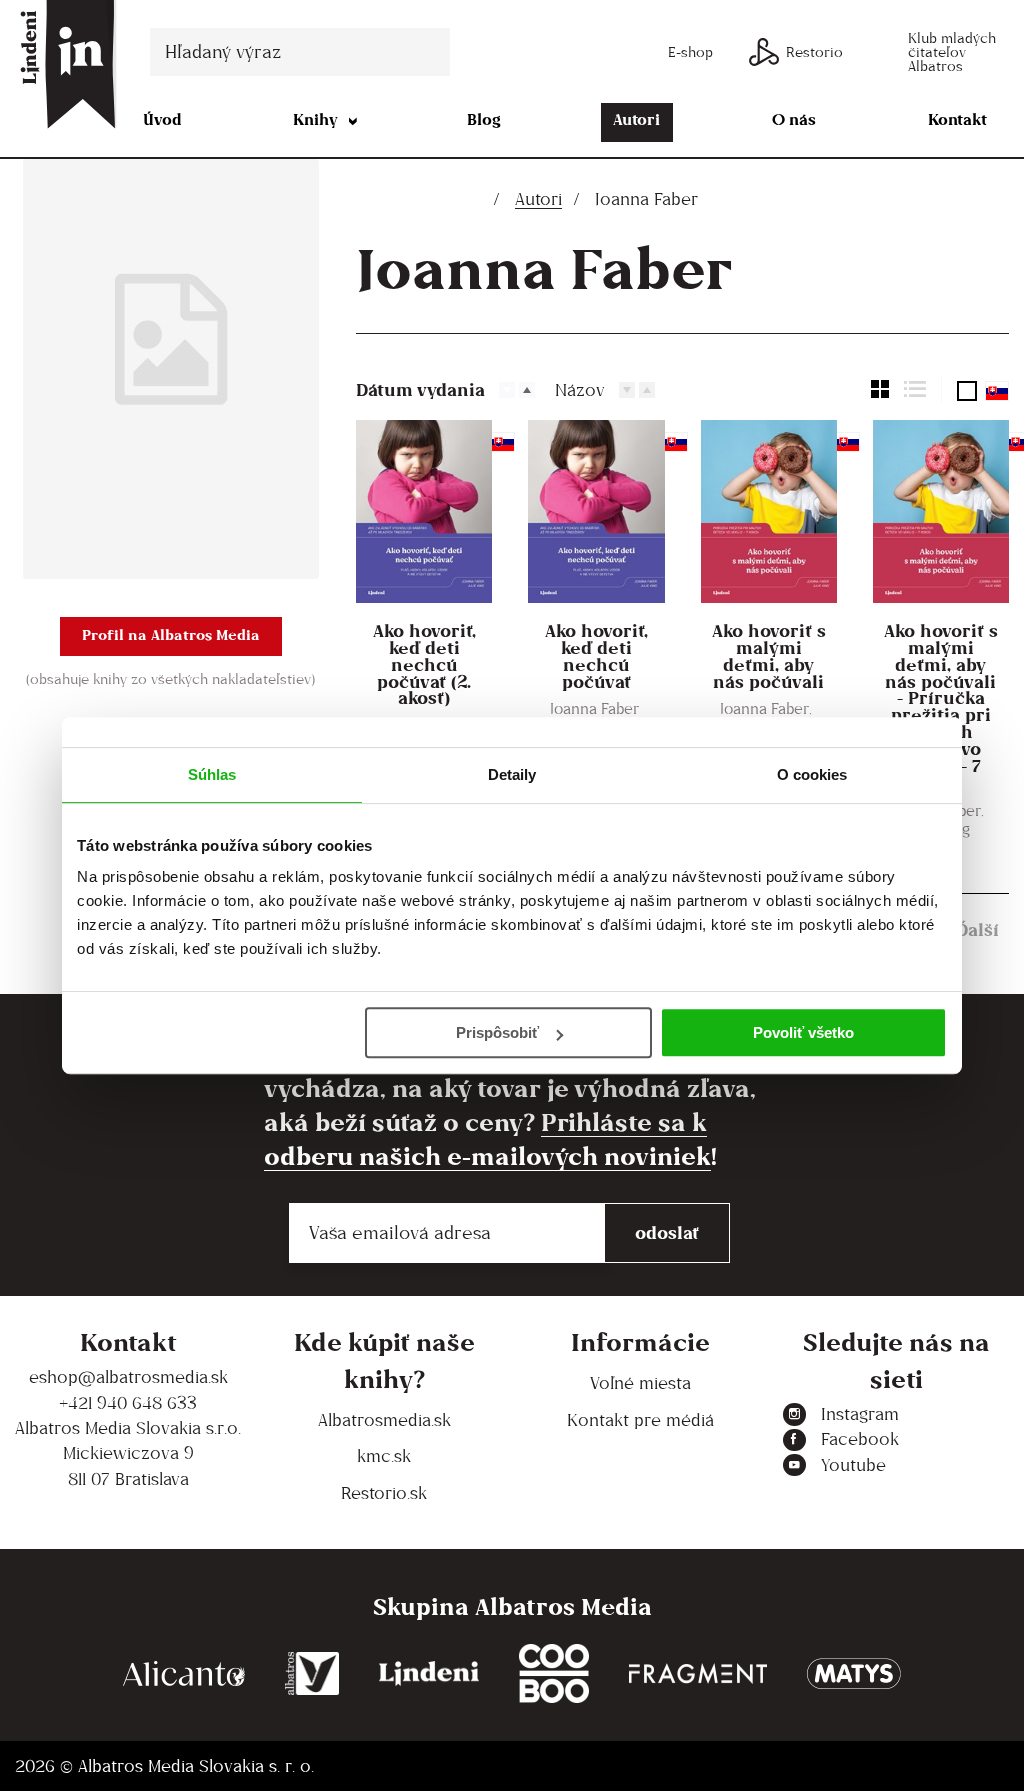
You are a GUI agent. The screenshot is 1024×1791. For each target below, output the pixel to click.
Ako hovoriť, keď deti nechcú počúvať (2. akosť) (424, 665)
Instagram (860, 1414)
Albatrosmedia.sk (384, 1420)
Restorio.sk (384, 1493)
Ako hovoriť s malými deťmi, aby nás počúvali (769, 657)
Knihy (315, 119)
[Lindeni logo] (429, 1673)
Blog (484, 119)
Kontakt (957, 119)
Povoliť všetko (803, 1032)
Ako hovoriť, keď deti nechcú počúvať (596, 657)
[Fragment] (698, 1673)
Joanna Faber (594, 708)
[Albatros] (312, 1673)
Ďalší (977, 929)
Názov (580, 390)
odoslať (667, 1232)
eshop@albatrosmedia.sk (128, 1377)
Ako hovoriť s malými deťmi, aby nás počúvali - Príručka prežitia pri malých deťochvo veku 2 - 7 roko (941, 707)
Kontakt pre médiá (640, 1420)
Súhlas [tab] (212, 774)
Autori (636, 119)
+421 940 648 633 (128, 1403)
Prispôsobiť (497, 1032)
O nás (794, 119)
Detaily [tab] (512, 774)
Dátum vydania (420, 389)
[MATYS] (854, 1673)
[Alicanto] (184, 1673)
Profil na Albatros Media (171, 634)
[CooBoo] (554, 1673)
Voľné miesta (640, 1383)
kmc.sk (384, 1456)
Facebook (860, 1439)
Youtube (853, 1465)
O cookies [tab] (812, 774)
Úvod (162, 119)
